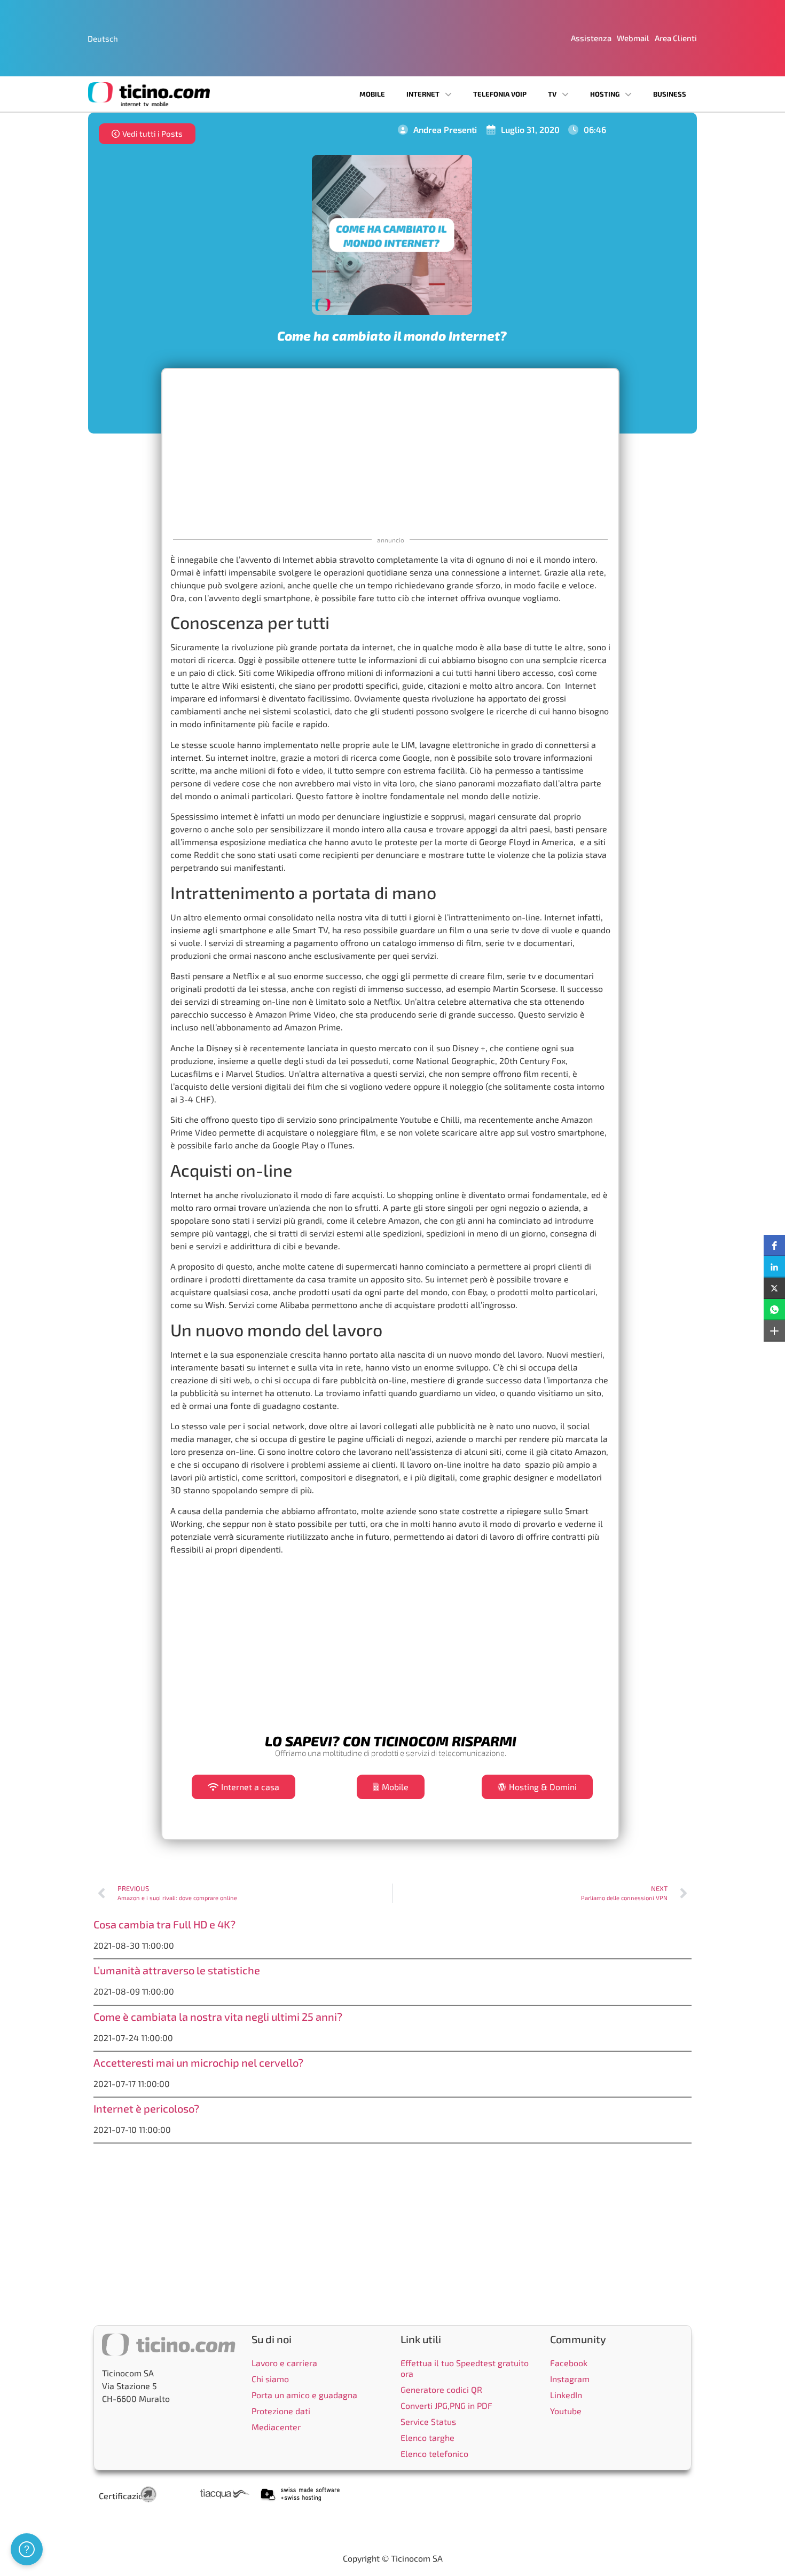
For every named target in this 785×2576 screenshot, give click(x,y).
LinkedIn (566, 2395)
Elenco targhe (427, 2437)
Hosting (605, 94)
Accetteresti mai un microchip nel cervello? (198, 2062)
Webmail (633, 38)
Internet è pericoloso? (146, 2108)
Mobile (372, 94)
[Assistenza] (27, 2549)
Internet (423, 94)
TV (552, 94)
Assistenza (591, 38)
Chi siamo (270, 2379)
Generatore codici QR (441, 2389)
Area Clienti (676, 38)
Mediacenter (276, 2427)
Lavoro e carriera (284, 2363)
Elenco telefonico (434, 2453)
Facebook (569, 2363)
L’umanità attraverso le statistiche (177, 1970)
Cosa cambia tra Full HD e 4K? (164, 1924)
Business (670, 94)
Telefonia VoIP (500, 94)
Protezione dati (281, 2411)
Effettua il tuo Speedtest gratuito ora (465, 2368)
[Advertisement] (390, 452)
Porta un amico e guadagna (304, 2395)
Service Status (428, 2421)
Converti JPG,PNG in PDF (446, 2405)
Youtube (566, 2411)
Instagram (570, 2379)
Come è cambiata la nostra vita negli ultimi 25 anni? (218, 2016)
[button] (774, 1246)
